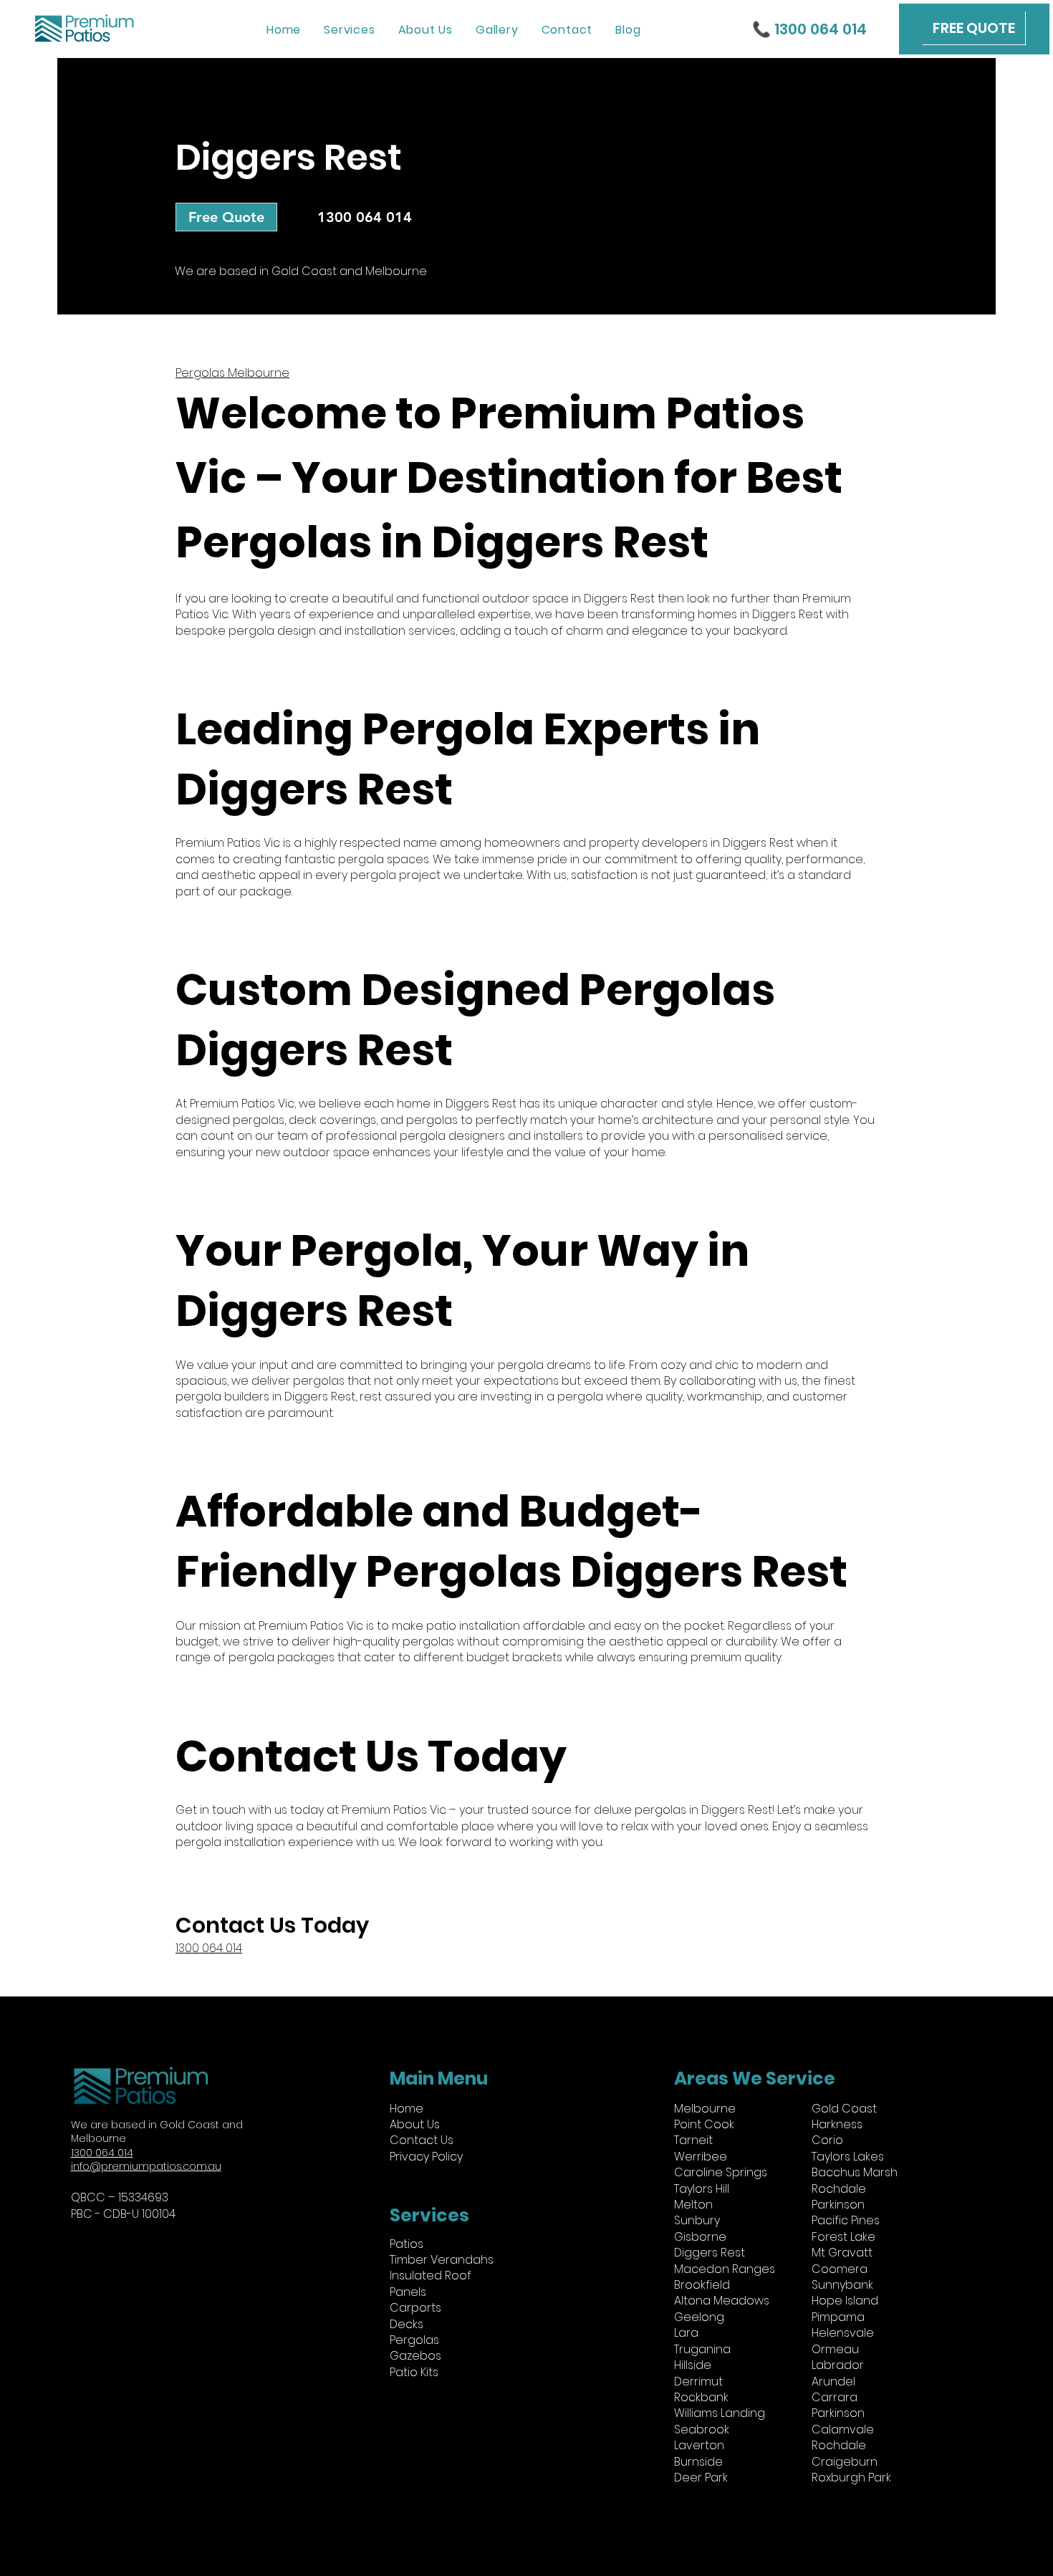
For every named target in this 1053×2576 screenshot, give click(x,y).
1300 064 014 (209, 1948)
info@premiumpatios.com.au (146, 2166)
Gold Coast (844, 2109)
